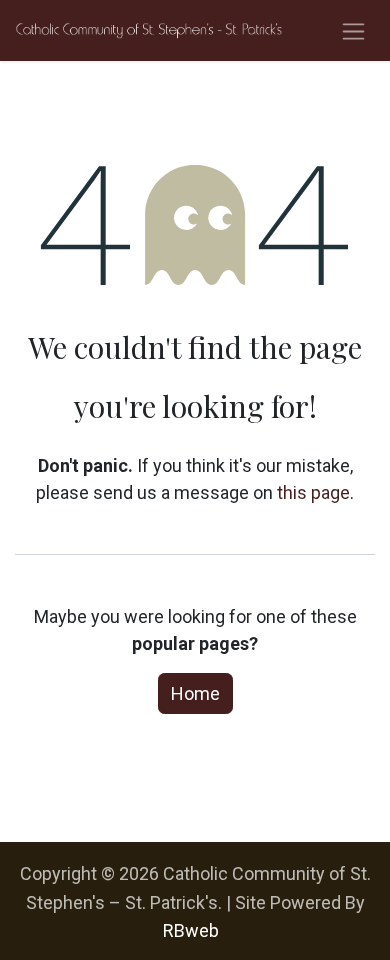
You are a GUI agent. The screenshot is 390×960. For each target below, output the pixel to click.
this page (313, 492)
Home (195, 693)
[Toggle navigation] (353, 30)
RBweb (191, 930)
